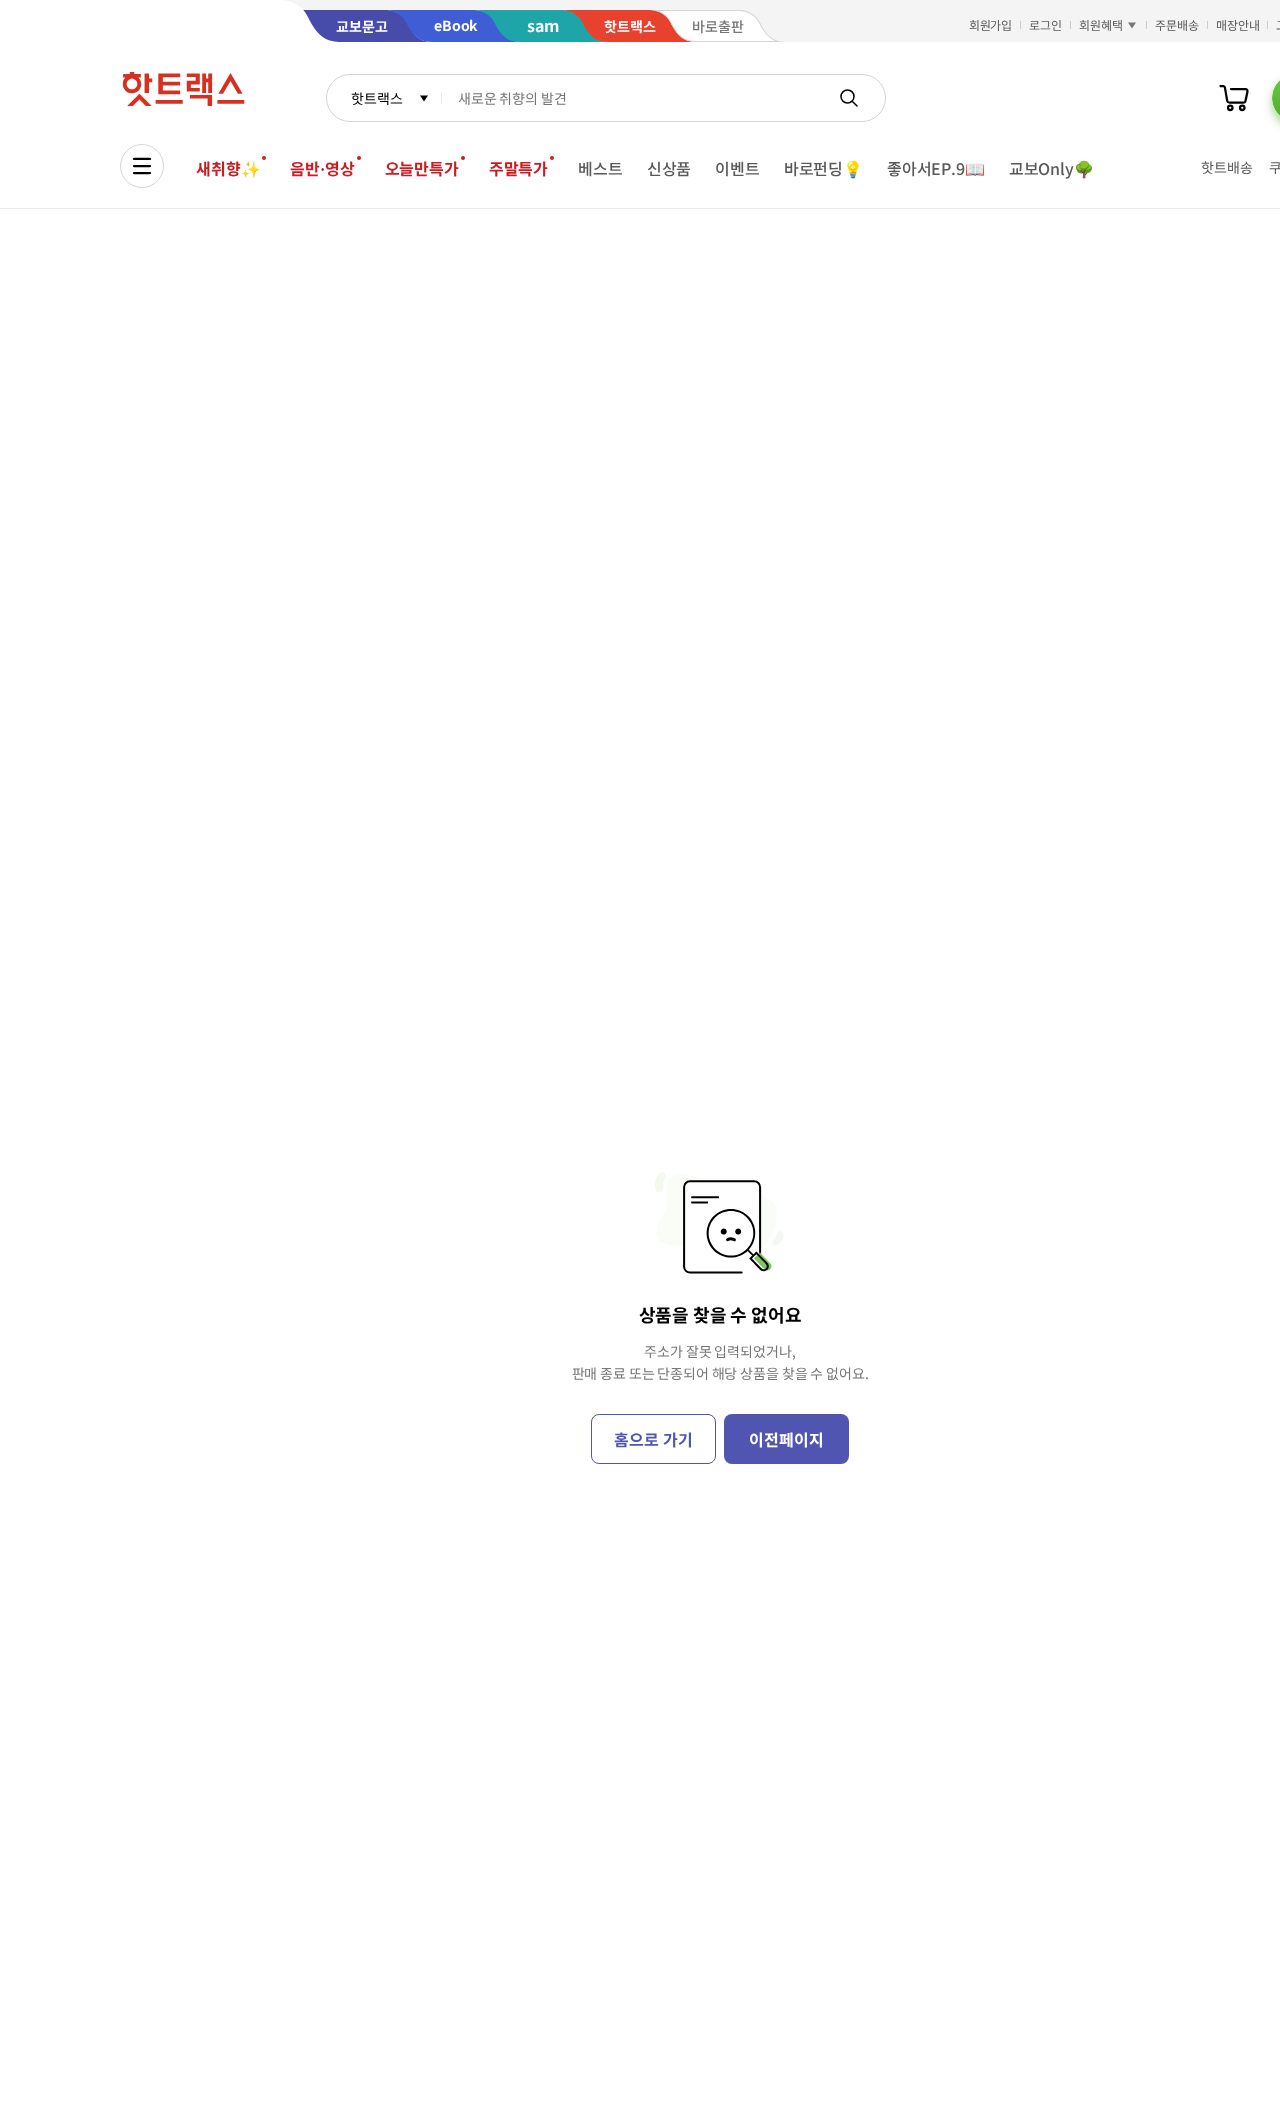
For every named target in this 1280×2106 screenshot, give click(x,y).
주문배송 (1177, 24)
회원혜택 (1101, 24)
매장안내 (1238, 24)
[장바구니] (1234, 98)
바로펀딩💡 (823, 168)
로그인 (1045, 24)
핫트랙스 (376, 98)
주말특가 (518, 168)
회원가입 (991, 24)
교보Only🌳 (1051, 168)
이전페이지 (786, 1439)
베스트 (600, 168)
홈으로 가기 (653, 1439)
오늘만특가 (422, 168)
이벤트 (737, 168)
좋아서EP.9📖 (936, 168)
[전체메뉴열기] (142, 166)
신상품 (669, 168)
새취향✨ (228, 168)
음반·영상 (322, 168)
